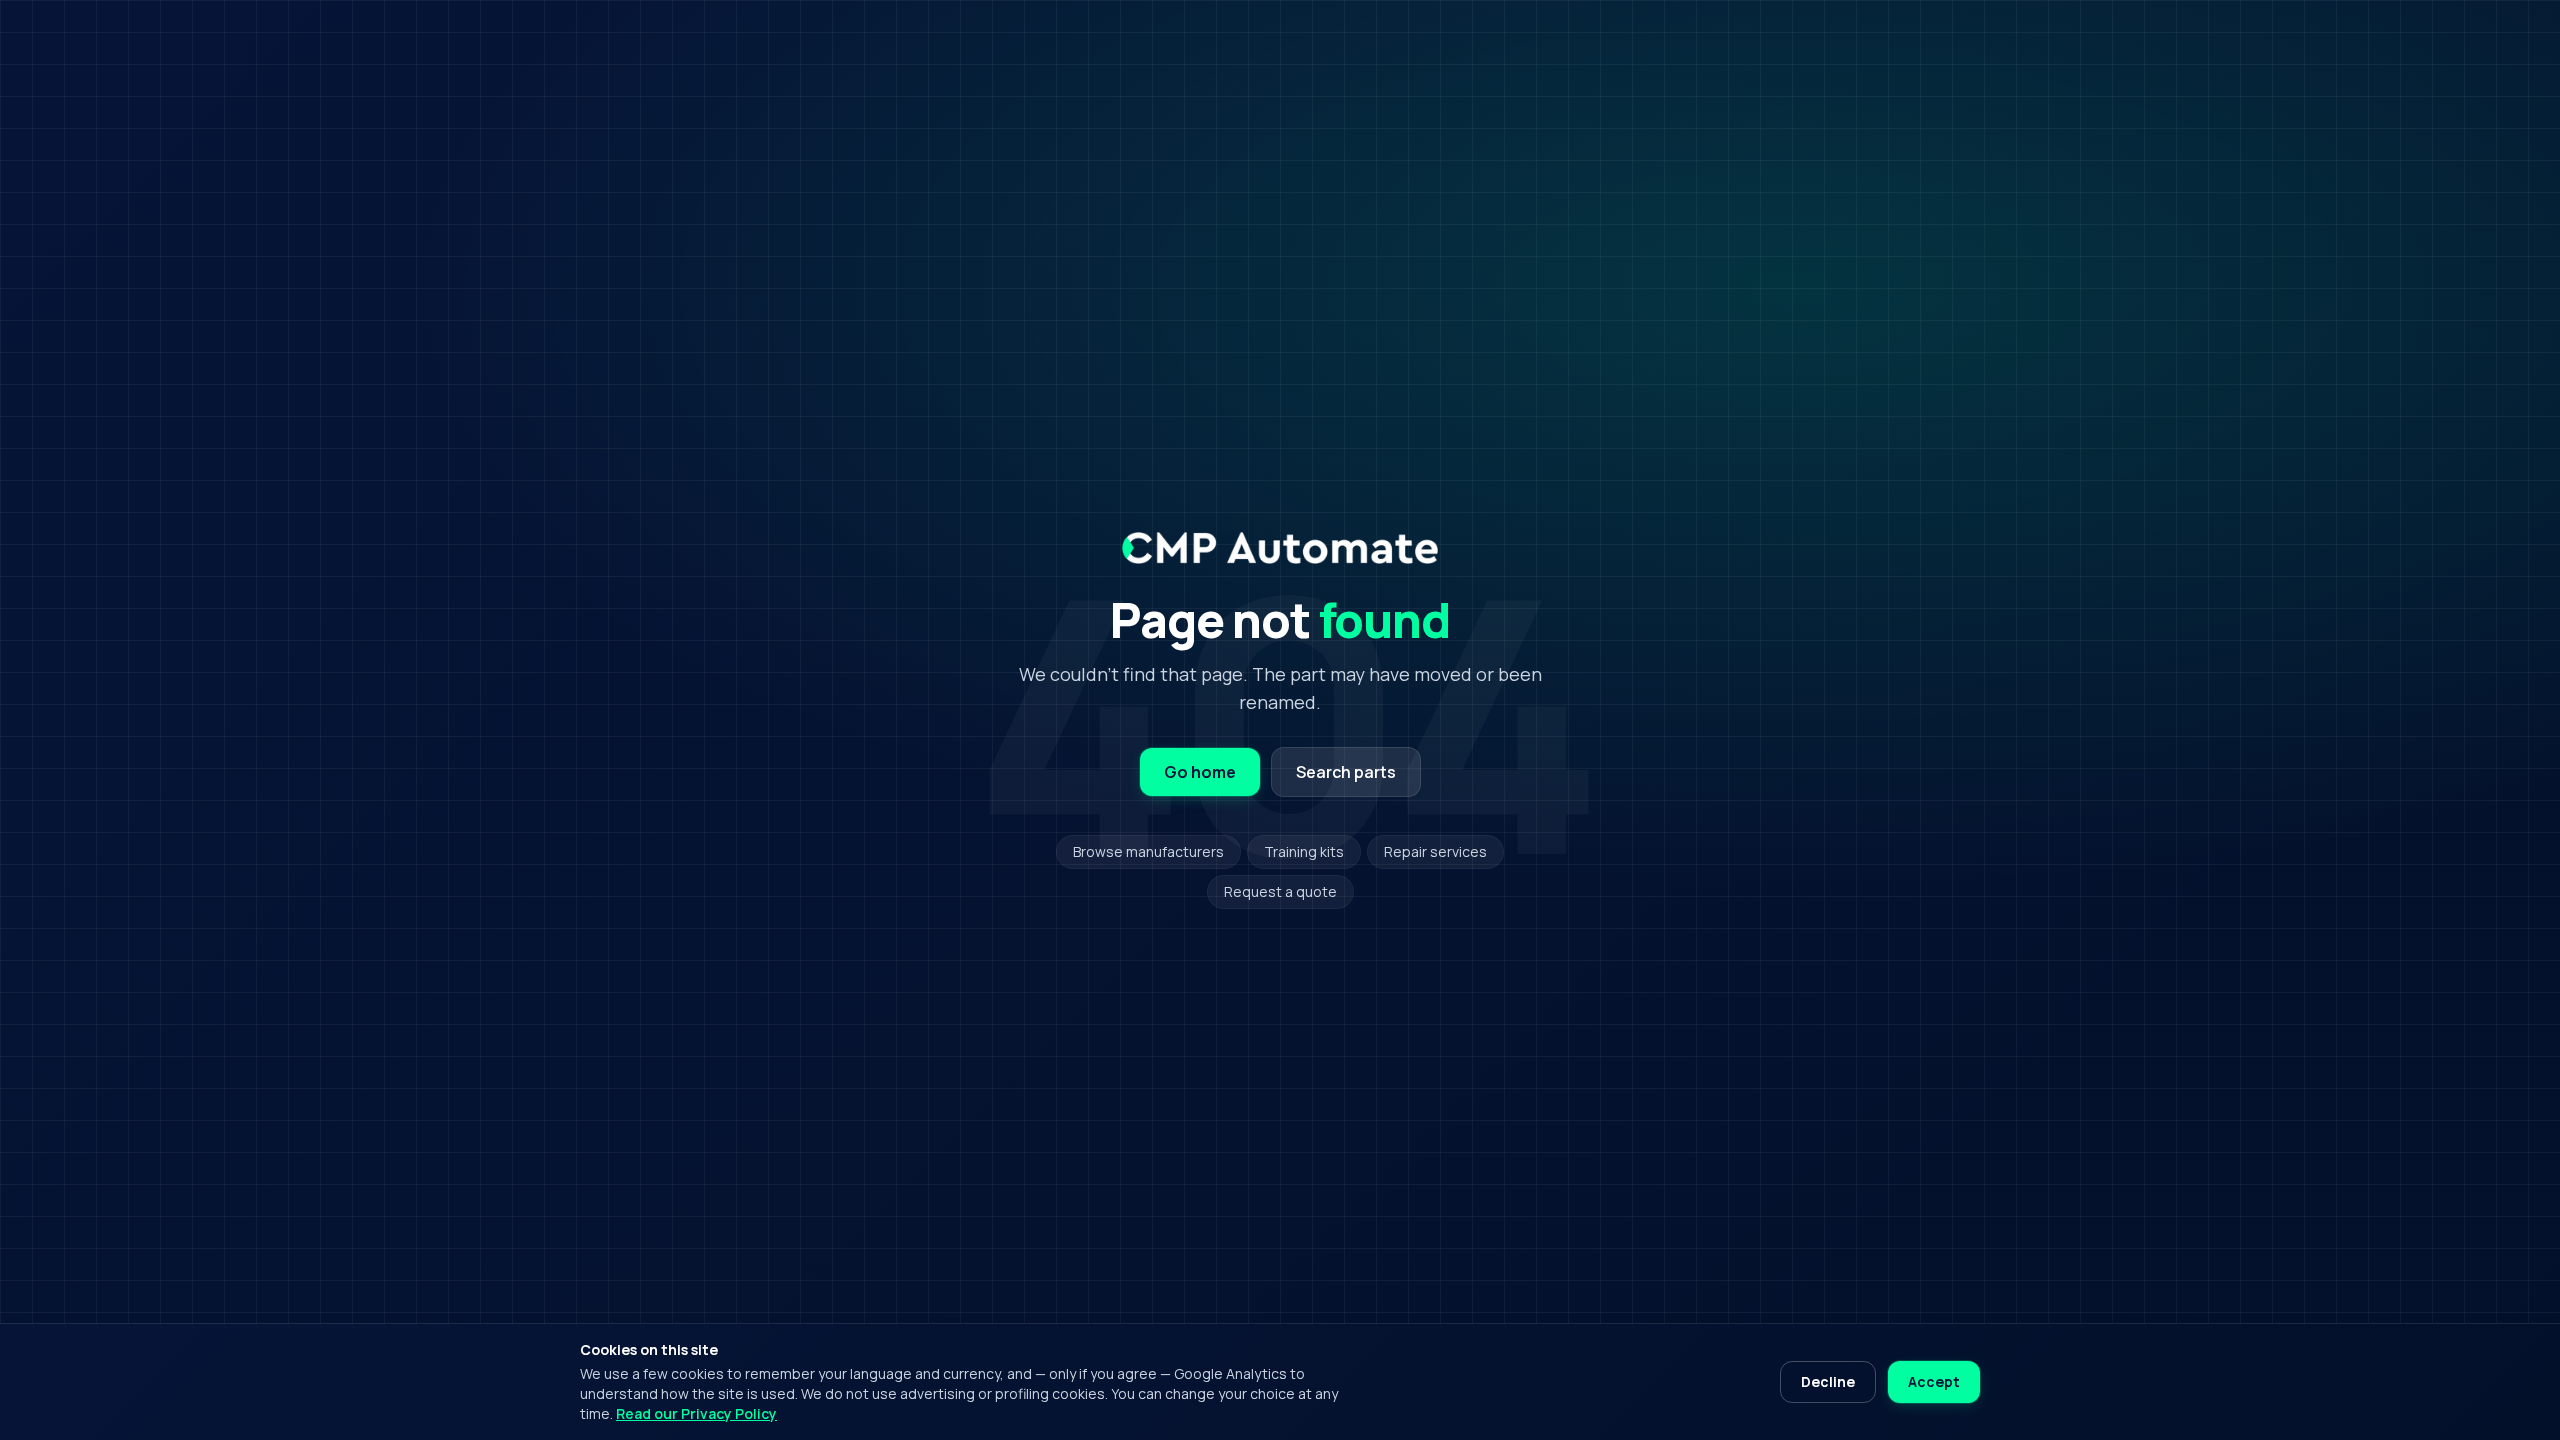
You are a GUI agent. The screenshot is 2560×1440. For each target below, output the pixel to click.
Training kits (1304, 851)
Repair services (1435, 851)
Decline (1828, 1381)
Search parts (1346, 772)
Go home (1200, 772)
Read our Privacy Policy (696, 1413)
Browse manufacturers (1148, 851)
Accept (1934, 1381)
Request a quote (1280, 891)
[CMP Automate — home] (1279, 548)
